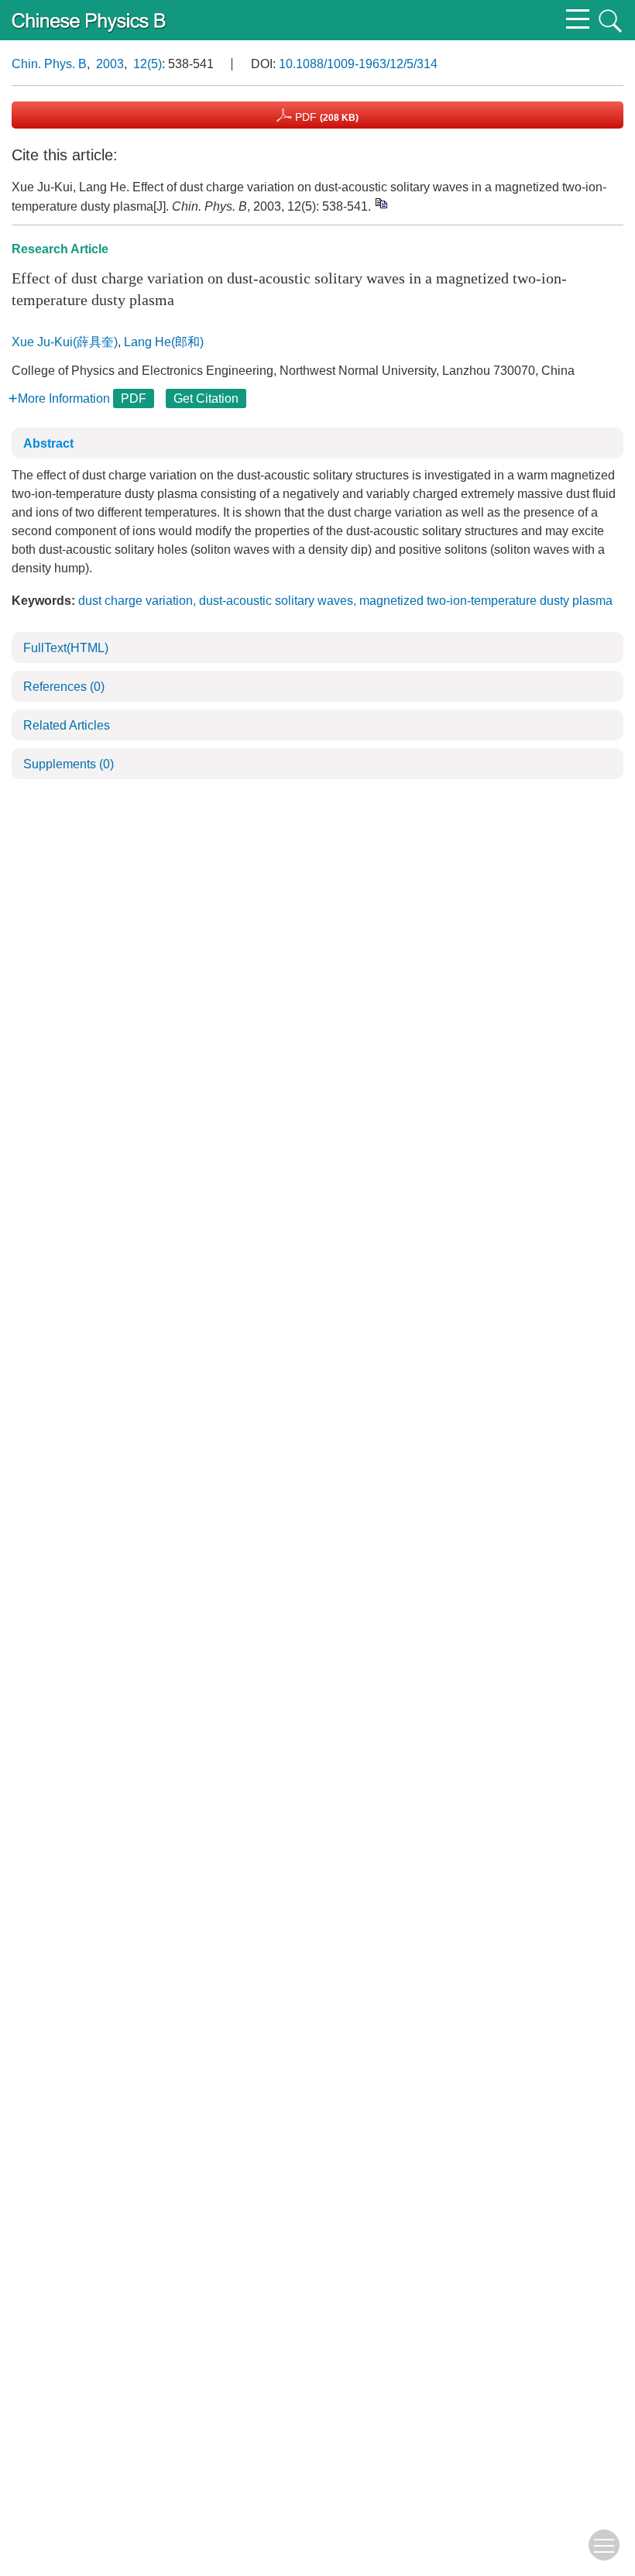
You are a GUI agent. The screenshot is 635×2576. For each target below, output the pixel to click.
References (64, 687)
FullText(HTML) (66, 648)
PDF (325, 117)
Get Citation (206, 398)
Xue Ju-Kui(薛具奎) (65, 342)
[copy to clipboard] (381, 203)
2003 (110, 64)
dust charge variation (136, 601)
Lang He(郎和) (164, 342)
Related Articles (67, 725)
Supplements (69, 764)
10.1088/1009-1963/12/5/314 (358, 64)
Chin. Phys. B (49, 64)
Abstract (48, 443)
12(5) (148, 64)
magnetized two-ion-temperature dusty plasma (486, 601)
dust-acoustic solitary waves (276, 601)
